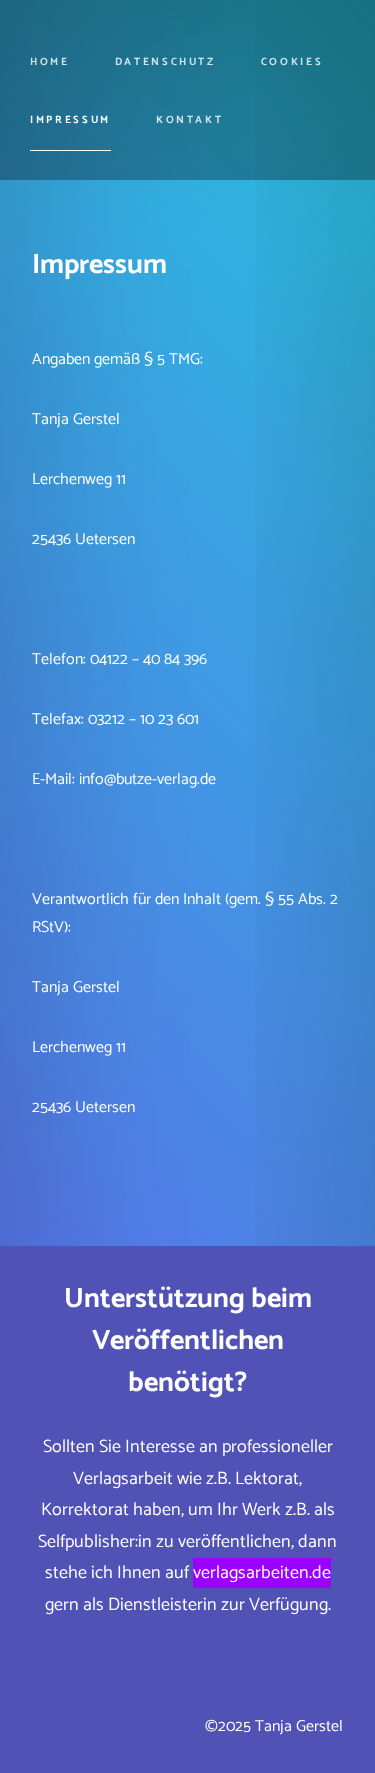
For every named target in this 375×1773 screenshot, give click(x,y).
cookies (292, 62)
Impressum (70, 120)
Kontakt (189, 120)
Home (50, 62)
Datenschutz (165, 62)
